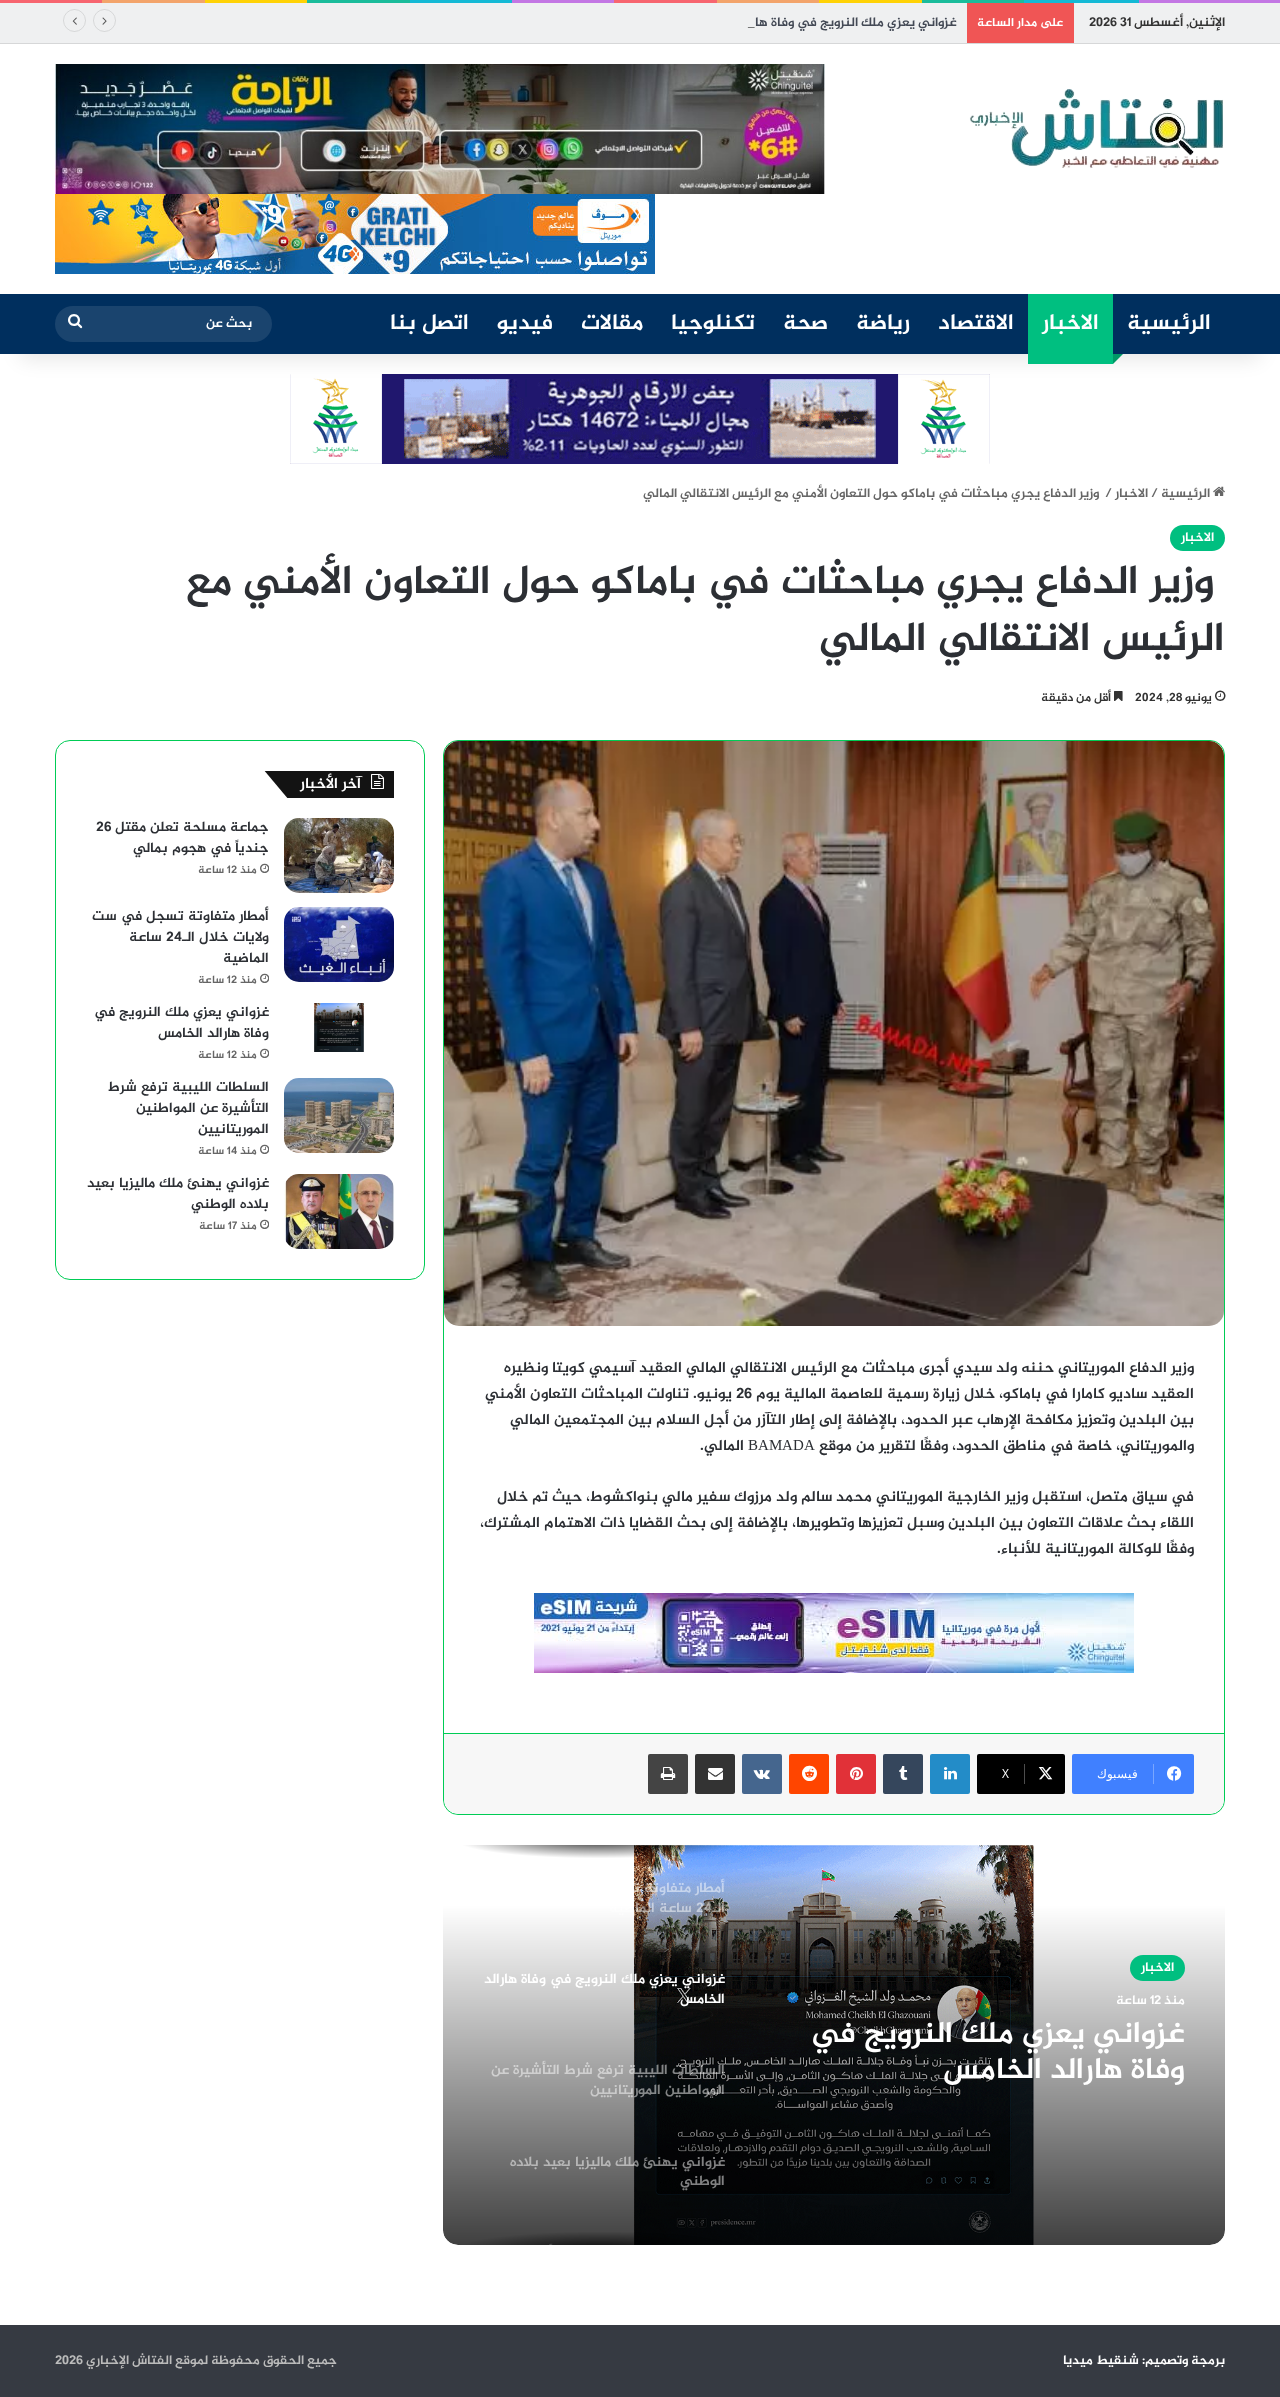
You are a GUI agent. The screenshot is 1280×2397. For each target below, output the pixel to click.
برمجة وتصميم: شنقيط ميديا (1144, 2361)
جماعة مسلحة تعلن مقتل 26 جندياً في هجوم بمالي (182, 838)
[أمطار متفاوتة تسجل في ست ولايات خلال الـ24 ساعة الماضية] (339, 944)
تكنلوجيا (713, 324)
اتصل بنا (429, 324)
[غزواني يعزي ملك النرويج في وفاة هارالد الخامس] (339, 1028)
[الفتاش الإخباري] (1095, 129)
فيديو (525, 324)
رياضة (883, 324)
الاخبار (1070, 324)
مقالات (612, 324)
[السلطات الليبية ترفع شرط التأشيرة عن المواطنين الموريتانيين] (339, 1115)
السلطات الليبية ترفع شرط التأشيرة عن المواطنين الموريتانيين (188, 1108)
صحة (805, 324)
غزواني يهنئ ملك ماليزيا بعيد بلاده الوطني (178, 1194)
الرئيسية (1169, 324)
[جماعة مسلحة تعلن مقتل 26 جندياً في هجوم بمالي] (339, 855)
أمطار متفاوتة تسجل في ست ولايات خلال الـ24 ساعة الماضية (180, 937)
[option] (834, 2045)
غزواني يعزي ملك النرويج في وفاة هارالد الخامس (823, 23)
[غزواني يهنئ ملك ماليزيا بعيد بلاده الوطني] (339, 1211)
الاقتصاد (976, 324)
